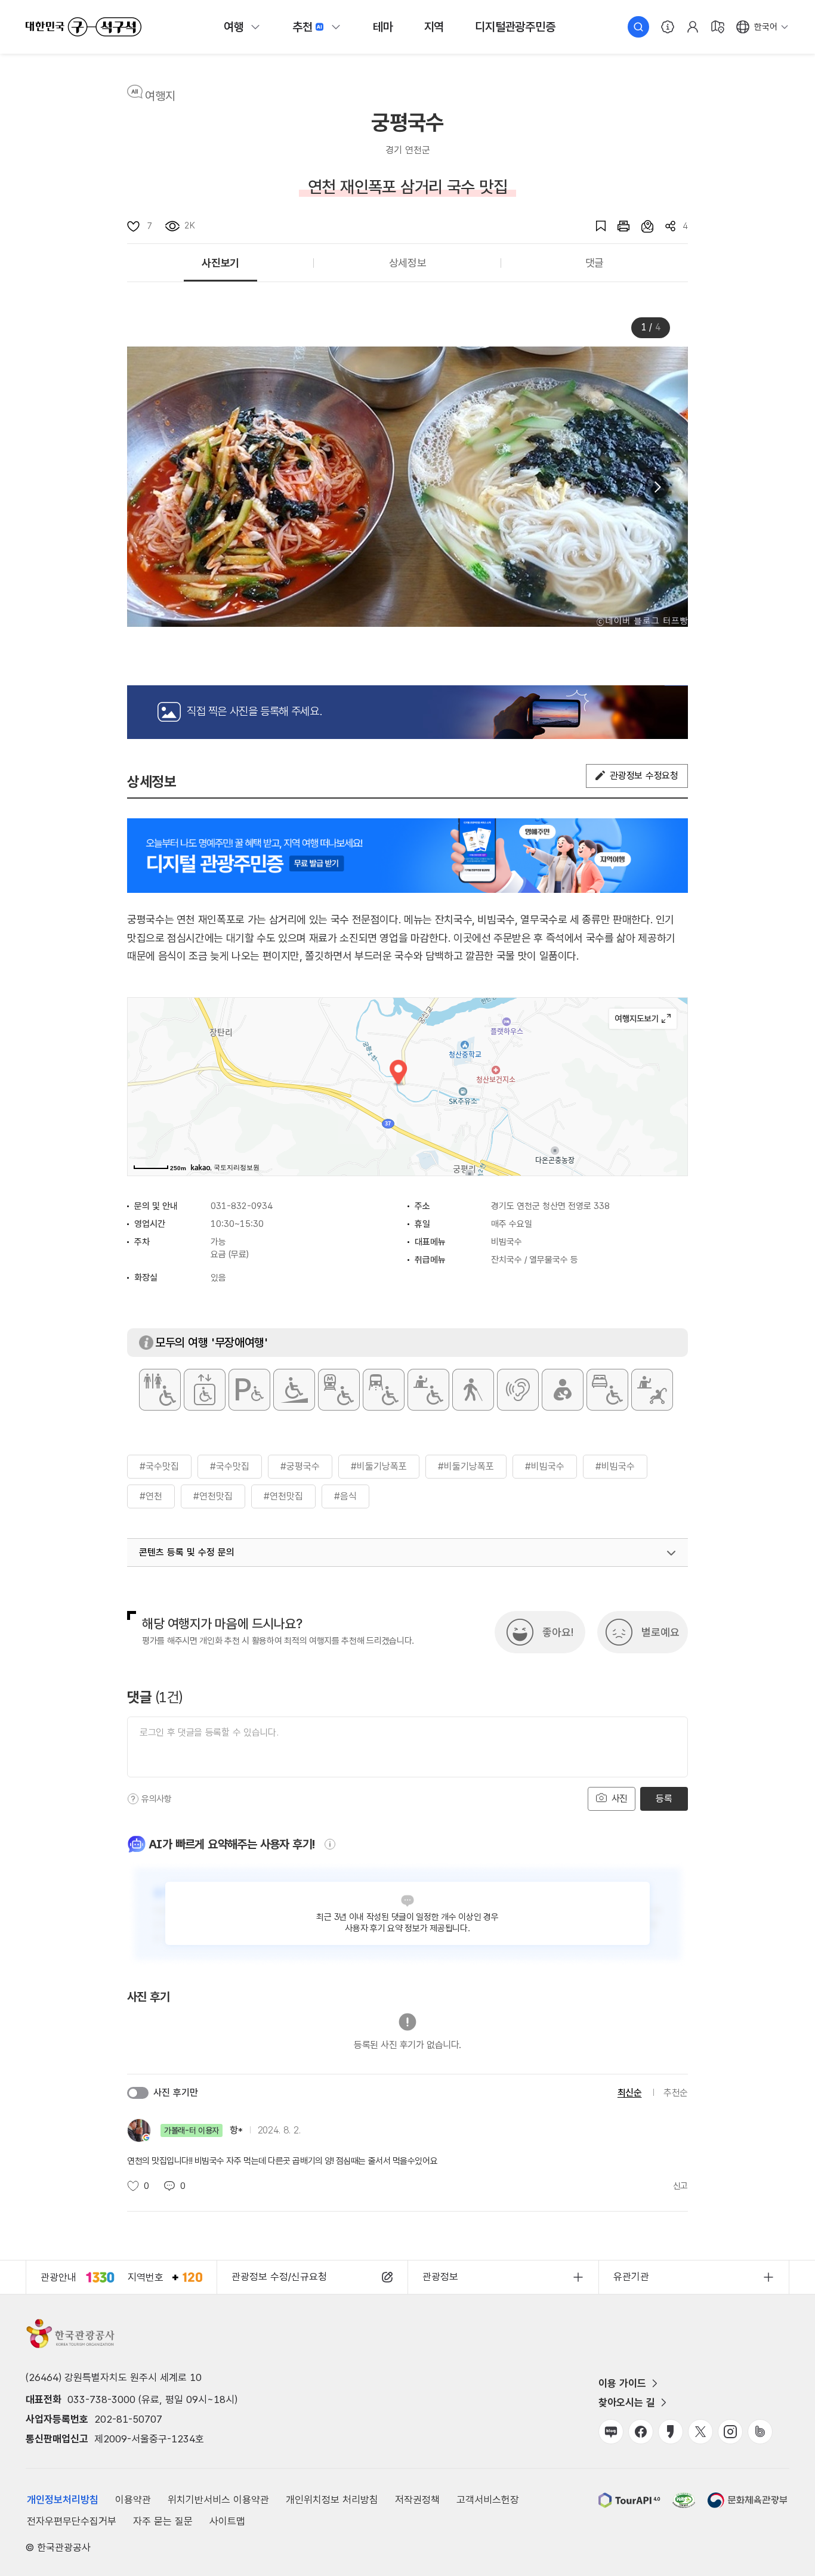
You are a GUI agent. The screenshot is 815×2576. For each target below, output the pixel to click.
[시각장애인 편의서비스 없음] (473, 1390)
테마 (383, 27)
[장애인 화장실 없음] (160, 1390)
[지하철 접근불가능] (339, 1390)
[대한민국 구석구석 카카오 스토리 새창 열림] (671, 2432)
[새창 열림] (618, 226)
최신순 (630, 2093)
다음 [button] (657, 487)
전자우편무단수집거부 (72, 2521)
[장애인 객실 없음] (607, 1390)
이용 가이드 (622, 2383)
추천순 (676, 2093)
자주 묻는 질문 (163, 2521)
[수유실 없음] (563, 1390)
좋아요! (558, 1632)
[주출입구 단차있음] (294, 1390)
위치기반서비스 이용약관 (218, 2500)
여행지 (160, 96)
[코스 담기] (641, 226)
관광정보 (440, 2277)
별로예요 (660, 1632)
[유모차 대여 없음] (652, 1390)
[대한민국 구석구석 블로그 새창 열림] (611, 2432)
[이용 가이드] (668, 27)
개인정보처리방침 (63, 2500)
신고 (680, 2186)
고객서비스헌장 (488, 2500)
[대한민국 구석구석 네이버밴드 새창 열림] (760, 2432)
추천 (302, 27)
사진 (618, 1799)
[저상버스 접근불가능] (384, 1390)
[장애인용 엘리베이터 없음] (205, 1390)
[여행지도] (718, 27)
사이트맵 (227, 2521)
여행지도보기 (643, 1019)
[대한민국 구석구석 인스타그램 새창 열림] (730, 2432)
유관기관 (631, 2277)
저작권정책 (417, 2500)
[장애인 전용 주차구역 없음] (249, 1390)
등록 (664, 1799)
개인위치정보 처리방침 (332, 2500)
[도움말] (133, 1799)
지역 (434, 27)
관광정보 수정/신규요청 (279, 2277)
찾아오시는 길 (627, 2402)
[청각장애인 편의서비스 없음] (518, 1390)
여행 (234, 27)
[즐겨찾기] (595, 226)
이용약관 (133, 2500)
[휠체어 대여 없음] (428, 1390)
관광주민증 (515, 27)
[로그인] (693, 27)
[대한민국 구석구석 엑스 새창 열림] (700, 2432)
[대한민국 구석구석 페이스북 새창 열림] (641, 2432)
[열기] (671, 1553)
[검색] (638, 27)
